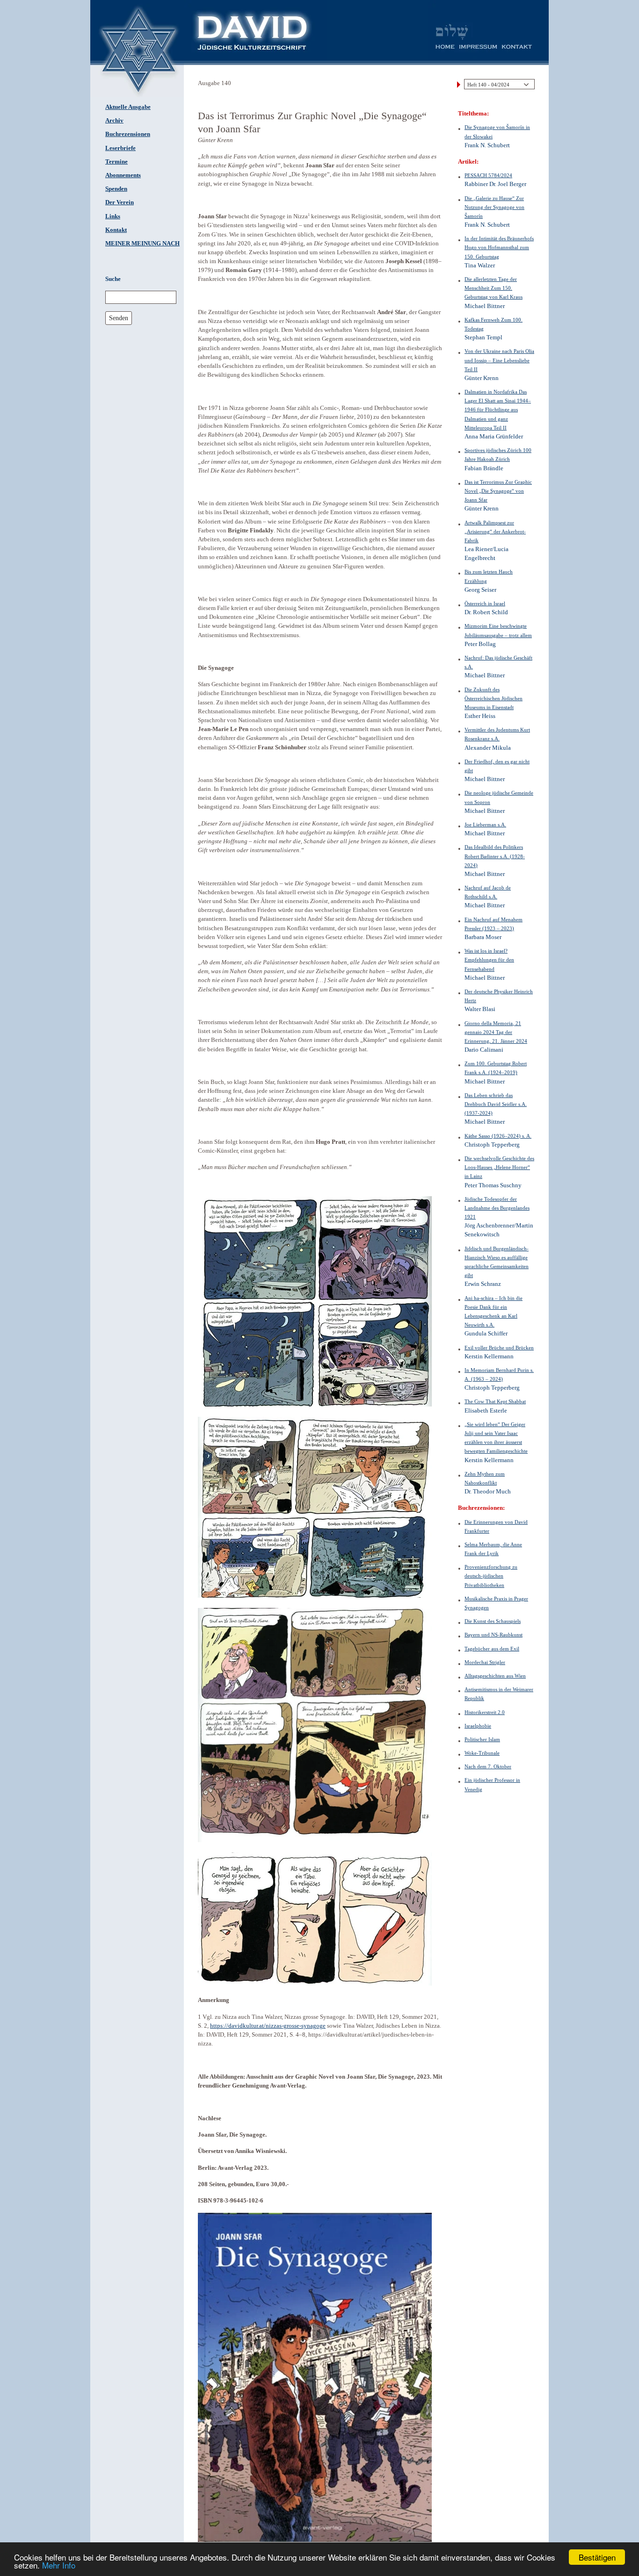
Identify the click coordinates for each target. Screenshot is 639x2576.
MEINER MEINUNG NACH (142, 244)
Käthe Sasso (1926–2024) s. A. (498, 1136)
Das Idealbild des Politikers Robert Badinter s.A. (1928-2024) (495, 856)
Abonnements (123, 175)
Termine (116, 162)
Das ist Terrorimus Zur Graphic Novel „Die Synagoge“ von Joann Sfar (498, 491)
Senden (119, 318)
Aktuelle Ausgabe (128, 107)
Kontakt (116, 230)
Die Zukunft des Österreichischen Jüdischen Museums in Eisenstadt (494, 698)
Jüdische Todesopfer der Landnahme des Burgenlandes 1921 (497, 1208)
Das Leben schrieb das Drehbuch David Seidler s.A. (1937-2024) (496, 1104)
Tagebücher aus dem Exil (492, 1649)
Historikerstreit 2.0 (485, 1712)
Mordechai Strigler (485, 1662)
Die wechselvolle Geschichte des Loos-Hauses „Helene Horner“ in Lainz (499, 1167)
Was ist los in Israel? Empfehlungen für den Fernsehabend (489, 960)
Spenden (116, 189)
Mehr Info (59, 2565)
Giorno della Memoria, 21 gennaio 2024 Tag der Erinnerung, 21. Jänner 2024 (496, 1032)
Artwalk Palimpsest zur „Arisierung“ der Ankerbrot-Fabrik (495, 531)
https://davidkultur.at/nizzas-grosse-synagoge (268, 2026)
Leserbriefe (120, 148)
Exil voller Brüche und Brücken (499, 1348)
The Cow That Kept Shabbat (495, 1401)
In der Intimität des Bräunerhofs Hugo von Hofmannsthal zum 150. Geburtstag (499, 247)
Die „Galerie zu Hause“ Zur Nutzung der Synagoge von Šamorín (494, 207)
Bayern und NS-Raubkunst (494, 1635)
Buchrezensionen (128, 134)
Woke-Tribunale (482, 1753)
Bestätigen (597, 2557)
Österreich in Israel (485, 603)
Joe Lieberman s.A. (485, 825)
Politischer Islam (482, 1739)
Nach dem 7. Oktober (488, 1766)
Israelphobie (478, 1726)
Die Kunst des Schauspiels (493, 1621)
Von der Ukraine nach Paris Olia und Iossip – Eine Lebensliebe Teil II (499, 360)
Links (113, 216)
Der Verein (120, 202)
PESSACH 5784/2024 (488, 175)
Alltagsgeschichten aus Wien (495, 1676)
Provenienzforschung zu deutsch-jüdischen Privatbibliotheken (491, 1576)
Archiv (114, 121)
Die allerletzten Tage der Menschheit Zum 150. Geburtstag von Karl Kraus (494, 288)
